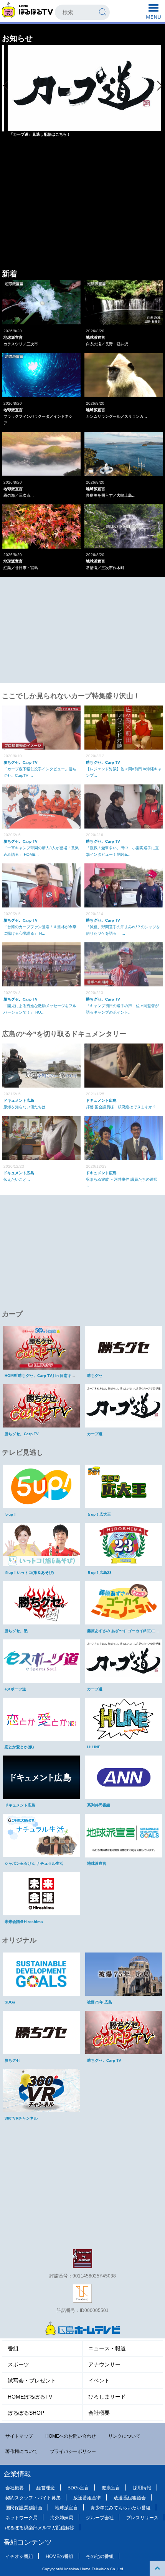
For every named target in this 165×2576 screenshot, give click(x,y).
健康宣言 (111, 2488)
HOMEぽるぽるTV (30, 2397)
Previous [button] (5, 85)
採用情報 (142, 2488)
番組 (13, 2348)
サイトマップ (19, 2436)
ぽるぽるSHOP (26, 2413)
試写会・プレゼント (32, 2381)
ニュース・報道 (107, 2348)
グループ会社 (100, 2518)
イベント (99, 2381)
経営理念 (46, 2488)
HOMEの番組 (59, 2556)
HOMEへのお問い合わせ (71, 2436)
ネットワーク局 (21, 2518)
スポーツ (18, 2364)
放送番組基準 (87, 2498)
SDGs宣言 (78, 2488)
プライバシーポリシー (73, 2451)
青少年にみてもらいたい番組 (120, 2508)
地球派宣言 (66, 2508)
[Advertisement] (82, 213)
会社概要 (99, 2413)
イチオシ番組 (19, 2556)
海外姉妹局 (62, 2518)
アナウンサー (104, 2364)
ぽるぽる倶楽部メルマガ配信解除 (40, 2528)
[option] (84, 94)
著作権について (21, 2451)
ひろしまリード (107, 2397)
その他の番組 (100, 2556)
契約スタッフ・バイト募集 (33, 2498)
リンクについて (124, 2436)
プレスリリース (142, 2518)
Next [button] (160, 85)
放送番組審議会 (130, 2498)
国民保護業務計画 (24, 2508)
